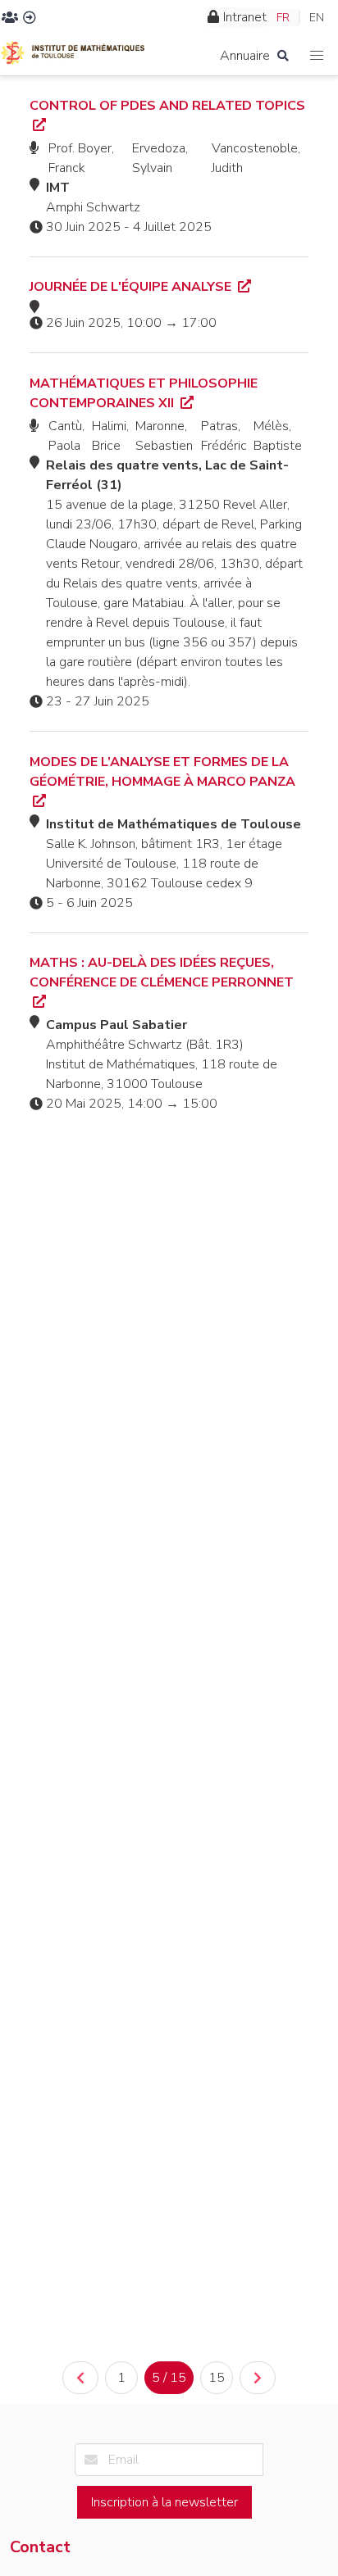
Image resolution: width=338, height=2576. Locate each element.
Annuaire (245, 56)
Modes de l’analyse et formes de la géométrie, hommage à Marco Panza (162, 772)
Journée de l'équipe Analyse (132, 287)
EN (317, 18)
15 (217, 2378)
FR (283, 18)
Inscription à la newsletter (164, 2502)
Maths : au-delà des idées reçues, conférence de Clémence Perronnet (162, 973)
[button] (317, 56)
